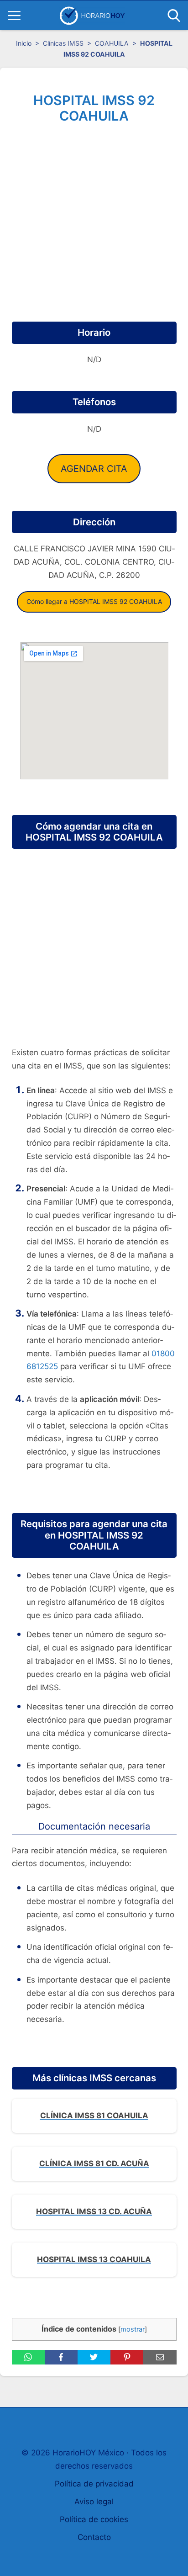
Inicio (24, 43)
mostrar (133, 2329)
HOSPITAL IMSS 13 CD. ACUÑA (94, 2211)
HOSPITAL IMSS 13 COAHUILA (94, 2259)
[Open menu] (14, 16)
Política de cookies (94, 2519)
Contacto (94, 2537)
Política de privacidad (94, 2484)
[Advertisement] (94, 227)
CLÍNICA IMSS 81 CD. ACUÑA (94, 2163)
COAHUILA (112, 43)
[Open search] (174, 16)
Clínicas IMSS (63, 43)
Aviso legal (94, 2502)
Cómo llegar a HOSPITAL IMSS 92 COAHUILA (94, 601)
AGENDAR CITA (94, 469)
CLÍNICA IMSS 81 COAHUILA (94, 2116)
